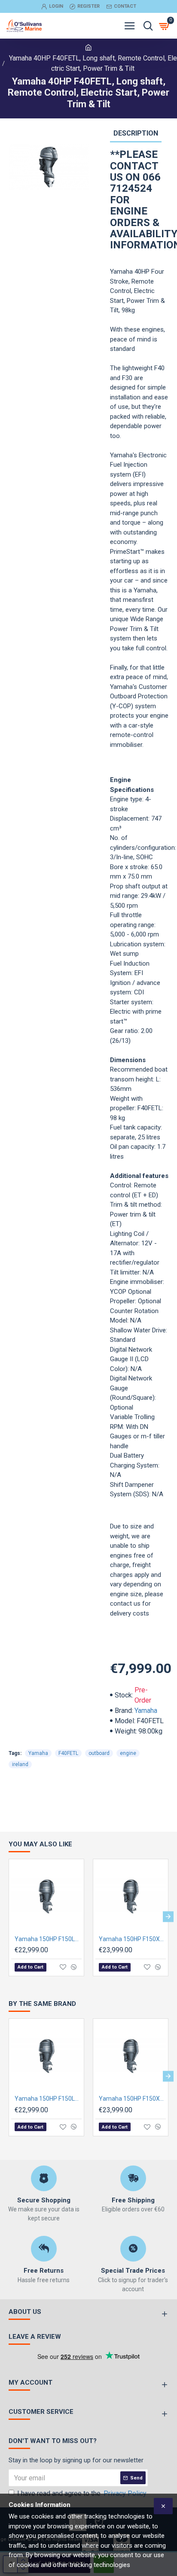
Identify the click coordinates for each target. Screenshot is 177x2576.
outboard (99, 1753)
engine (128, 1753)
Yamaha (146, 1711)
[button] (9, 1916)
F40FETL (68, 1753)
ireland (20, 1764)
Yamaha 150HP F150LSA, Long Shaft (48, 1939)
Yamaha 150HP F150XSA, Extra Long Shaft (132, 1939)
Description (136, 133)
